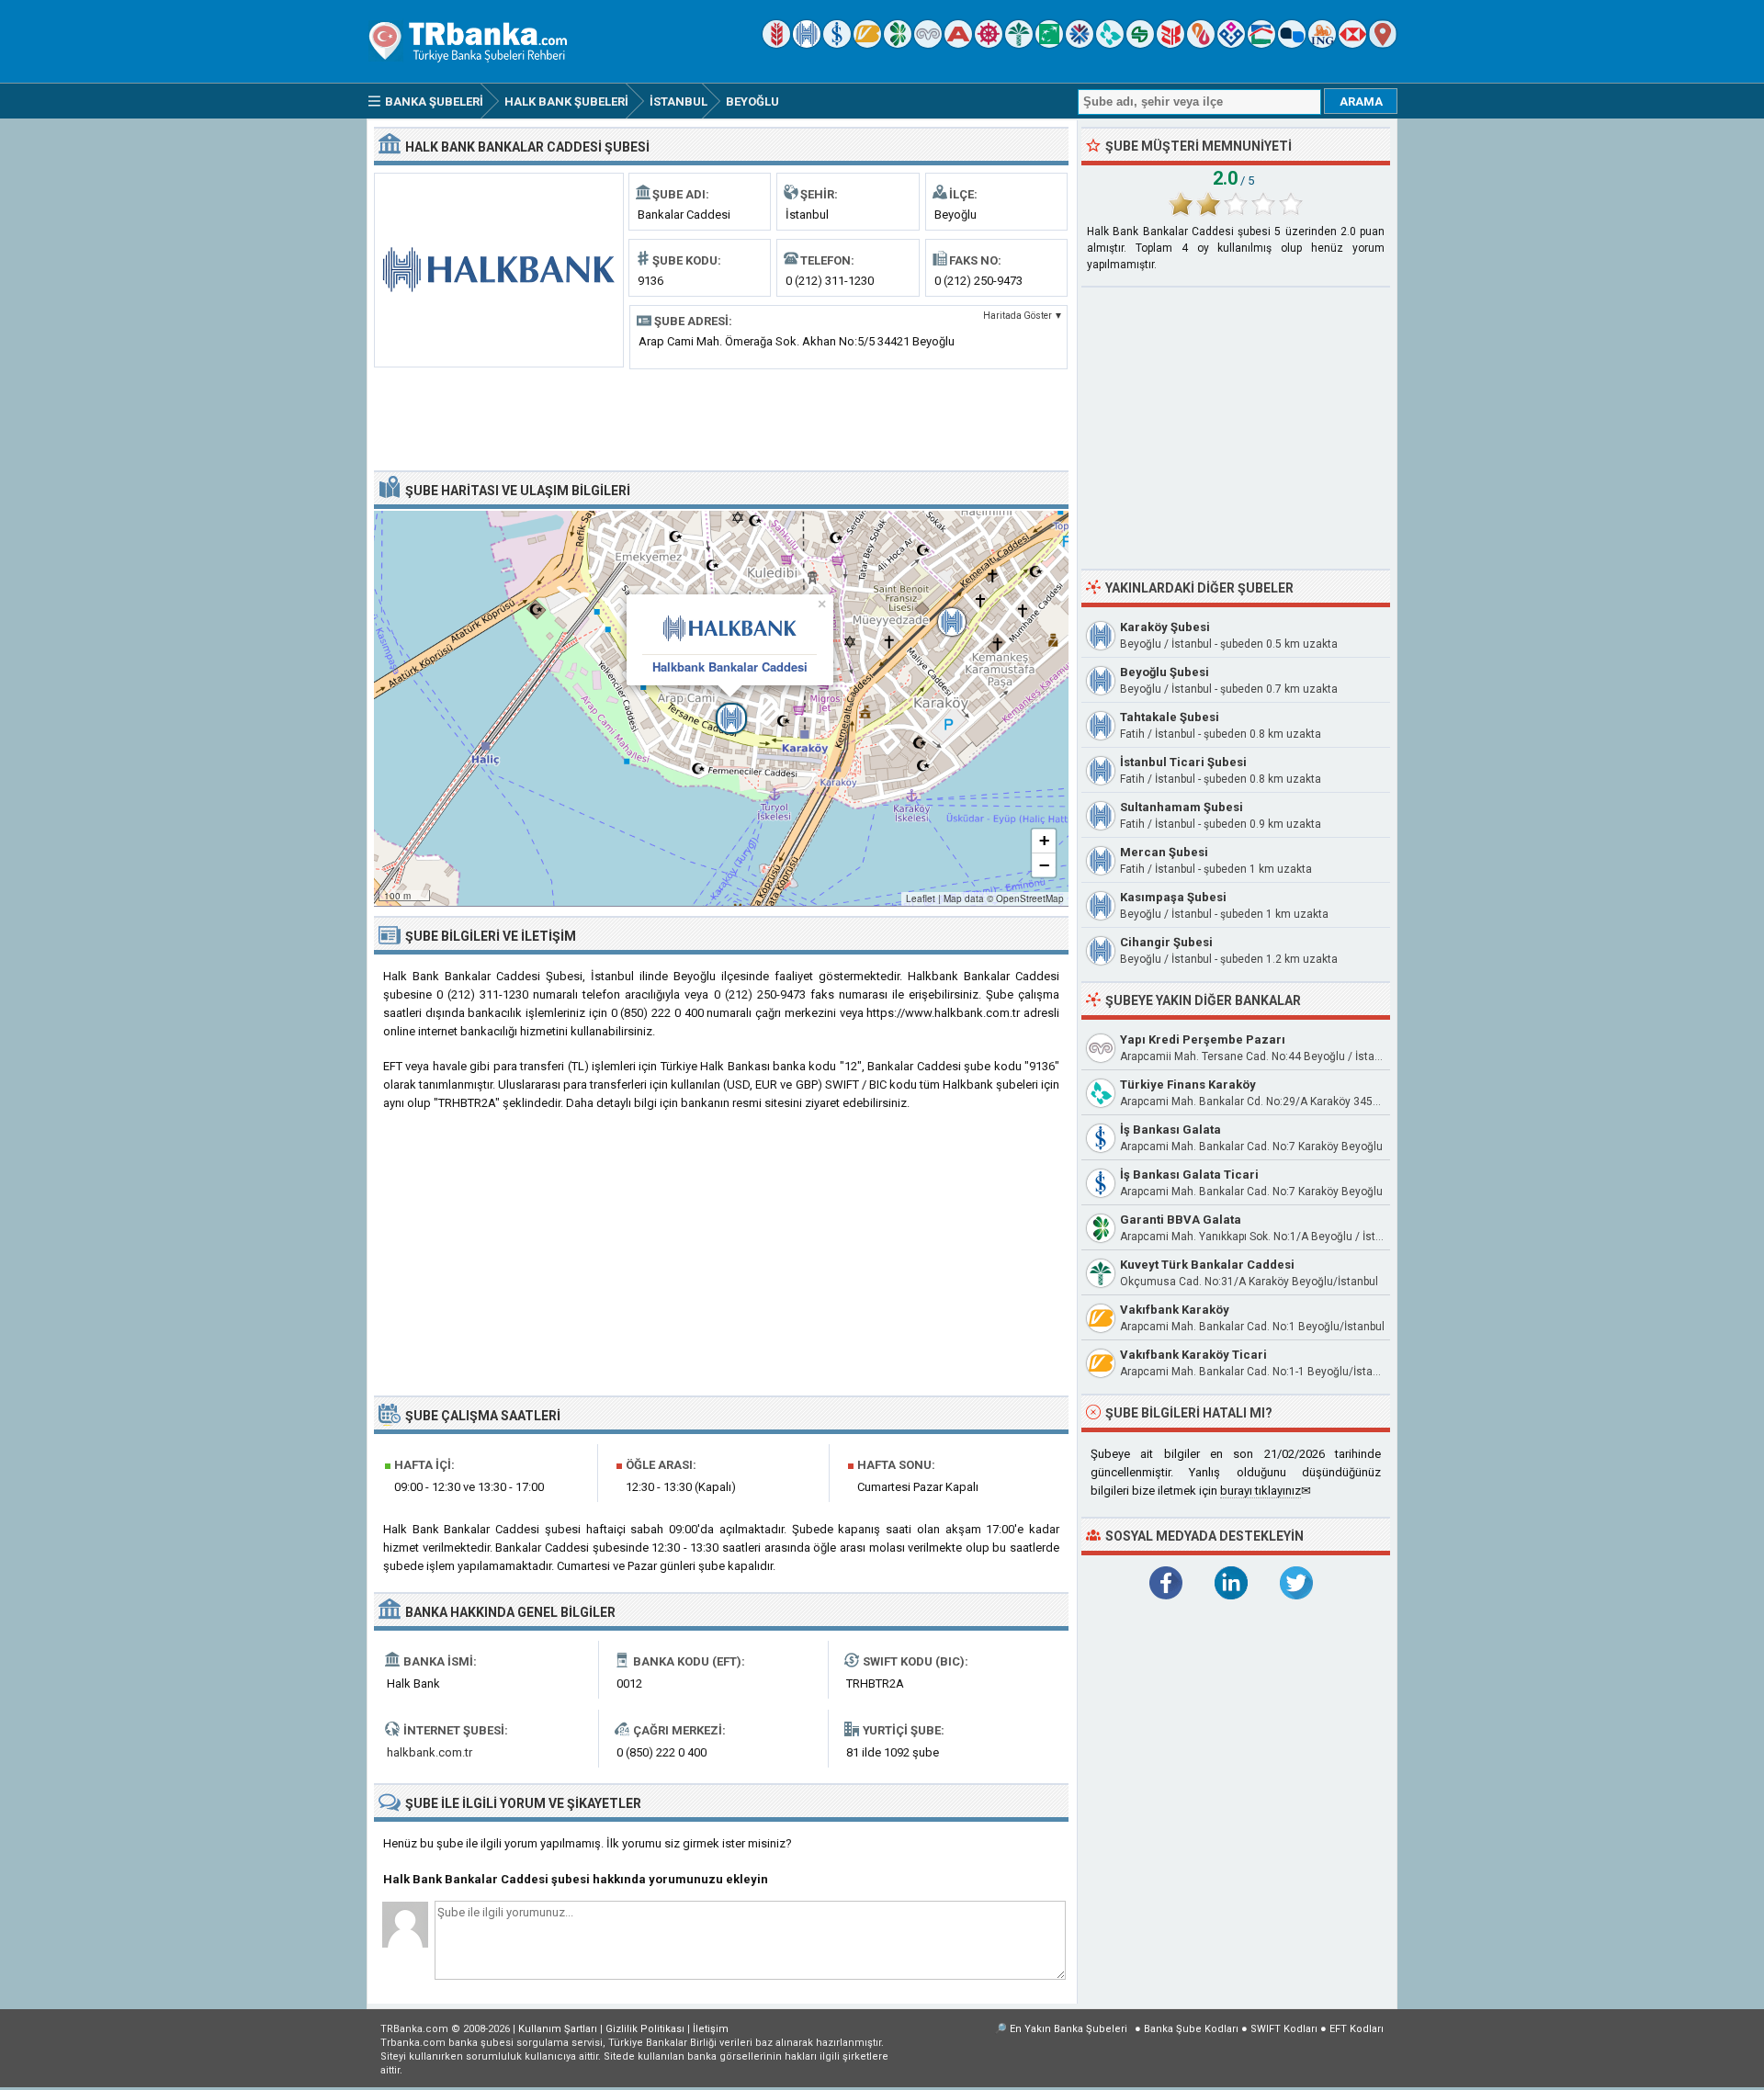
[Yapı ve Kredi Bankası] (928, 44)
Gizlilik (645, 2029)
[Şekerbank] (1140, 44)
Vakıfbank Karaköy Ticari (1193, 1355)
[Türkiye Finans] (1110, 44)
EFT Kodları (1357, 2029)
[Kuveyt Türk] (1019, 44)
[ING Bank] (1322, 44)
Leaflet (921, 898)
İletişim (711, 2029)
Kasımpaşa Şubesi (1173, 897)
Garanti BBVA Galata (1181, 1220)
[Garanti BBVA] (898, 44)
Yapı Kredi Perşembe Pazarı (1203, 1039)
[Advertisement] (721, 418)
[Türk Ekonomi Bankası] (1049, 44)
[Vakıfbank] (867, 44)
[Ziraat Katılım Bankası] (1170, 44)
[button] (721, 708)
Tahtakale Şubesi (1170, 717)
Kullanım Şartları (558, 2029)
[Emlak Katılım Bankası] (1261, 44)
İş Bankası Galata (1170, 1130)
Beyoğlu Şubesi (1165, 672)
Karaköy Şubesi (1165, 627)
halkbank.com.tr (430, 1752)
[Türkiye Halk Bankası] (807, 44)
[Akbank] (958, 44)
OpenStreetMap (1030, 898)
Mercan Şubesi (1164, 852)
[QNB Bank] (1080, 44)
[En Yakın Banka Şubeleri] (1383, 44)
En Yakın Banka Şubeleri (1069, 2029)
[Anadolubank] (1292, 44)
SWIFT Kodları (1284, 2029)
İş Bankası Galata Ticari (1189, 1175)
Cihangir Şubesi (1166, 942)
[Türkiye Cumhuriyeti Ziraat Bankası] (776, 44)
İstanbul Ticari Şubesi (1183, 762)
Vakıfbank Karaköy (1175, 1310)
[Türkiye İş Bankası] (837, 44)
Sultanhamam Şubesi (1182, 807)
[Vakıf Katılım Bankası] (1231, 44)
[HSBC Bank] (1352, 44)
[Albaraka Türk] (1201, 44)
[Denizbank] (989, 44)
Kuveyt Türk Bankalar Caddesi (1207, 1265)
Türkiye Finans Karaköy (1188, 1085)
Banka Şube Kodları (1191, 2029)
